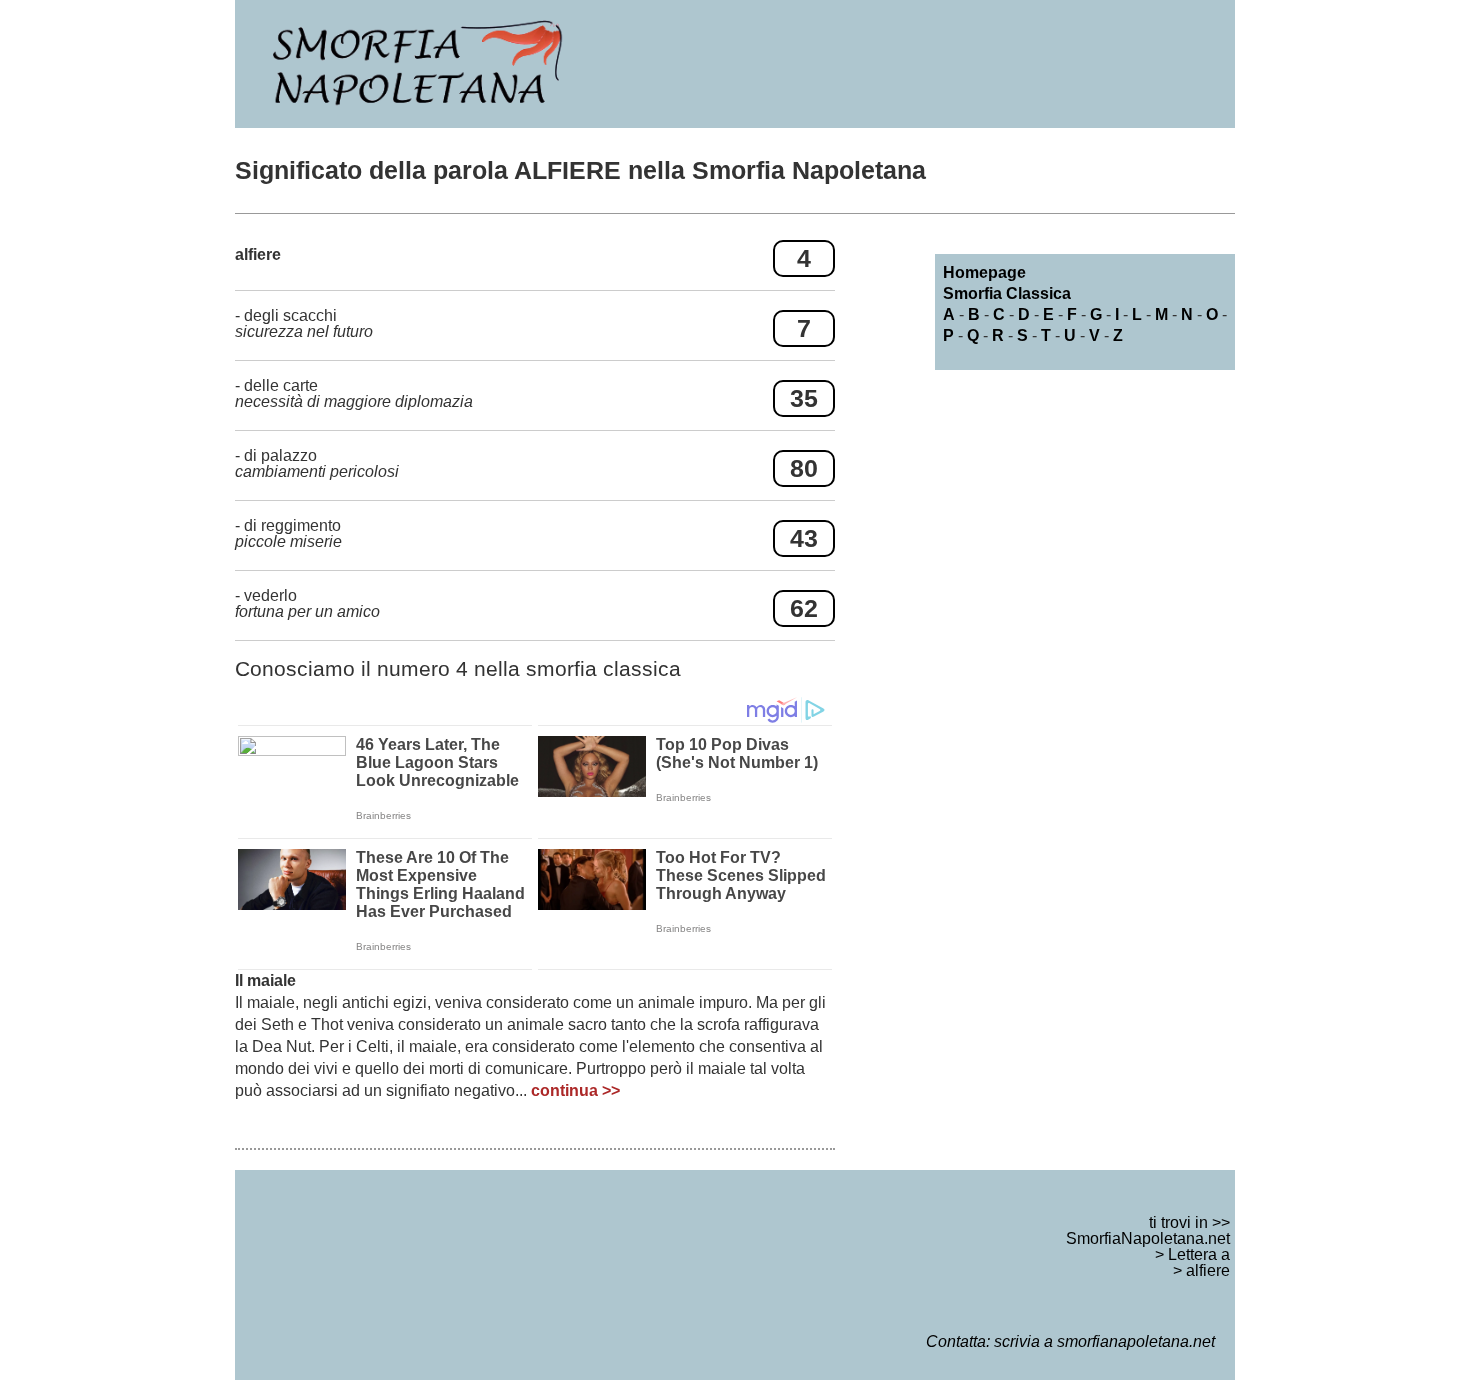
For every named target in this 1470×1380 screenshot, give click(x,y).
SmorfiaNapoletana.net (1148, 1238)
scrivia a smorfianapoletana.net (1104, 1341)
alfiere (1208, 1270)
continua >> (575, 1090)
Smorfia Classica (1007, 293)
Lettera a (1199, 1254)
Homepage (984, 272)
